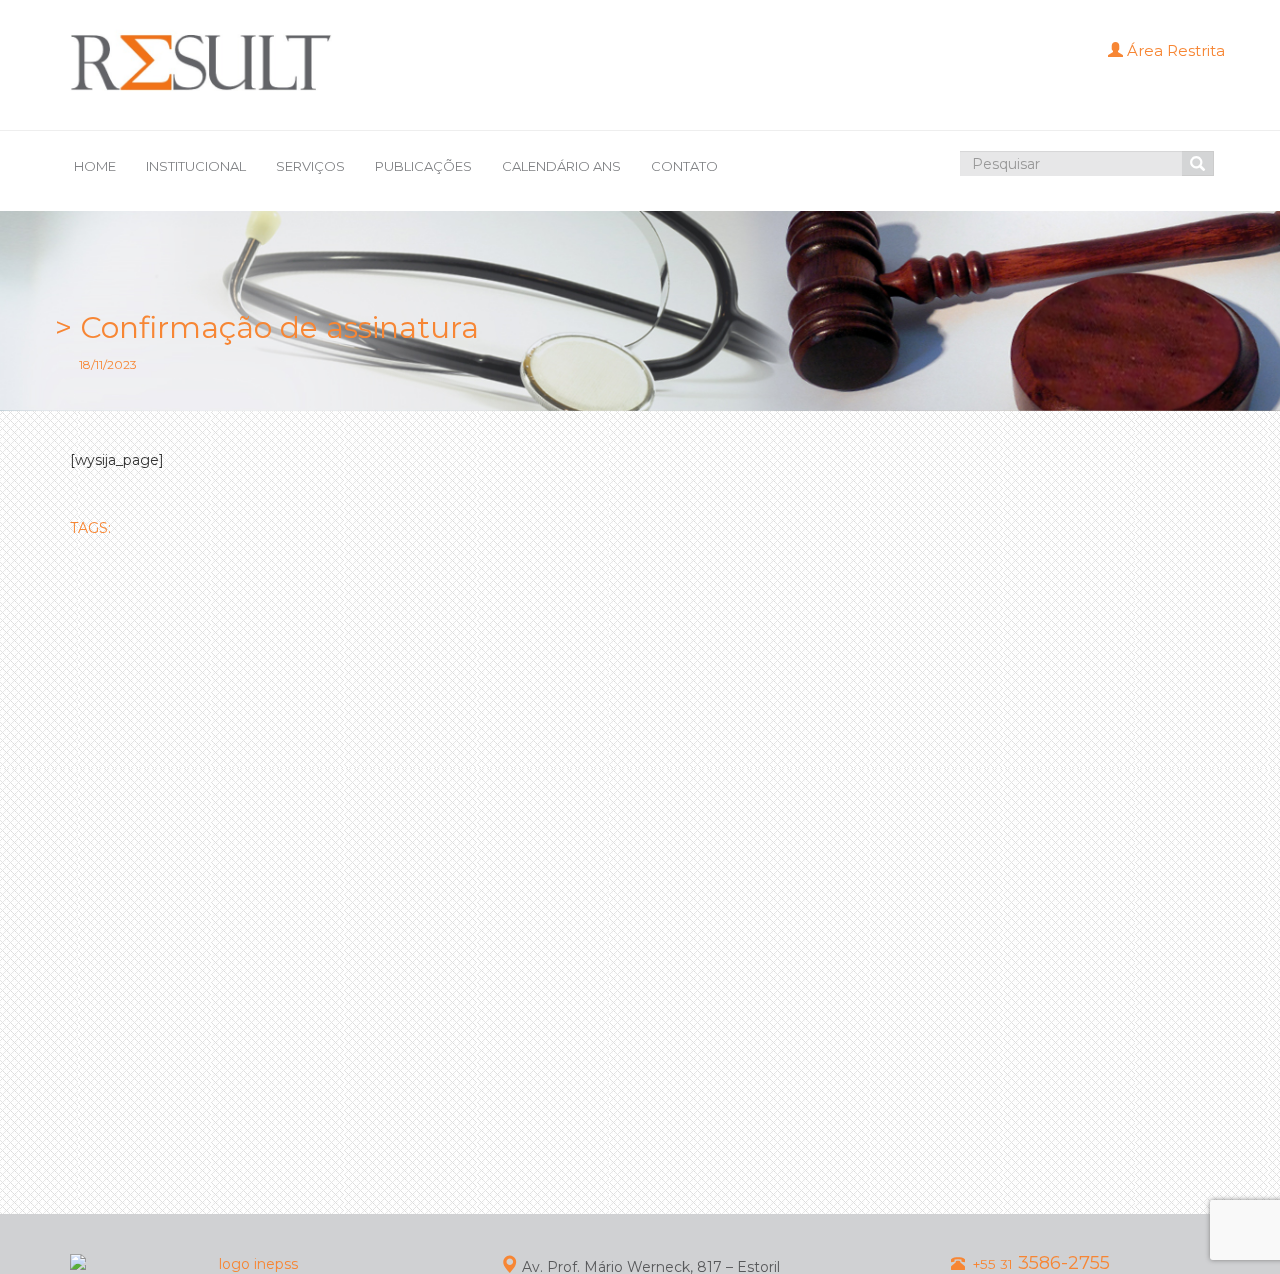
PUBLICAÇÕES (423, 166)
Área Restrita (1174, 50)
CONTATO (684, 166)
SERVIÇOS (310, 166)
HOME (95, 166)
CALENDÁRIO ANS (561, 166)
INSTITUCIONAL (196, 166)
